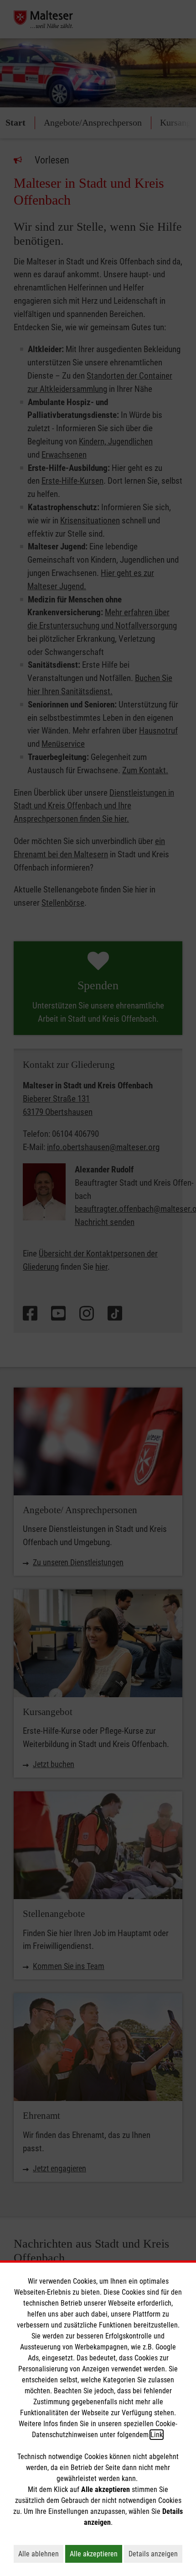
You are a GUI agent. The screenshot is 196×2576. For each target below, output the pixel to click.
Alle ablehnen (41, 2554)
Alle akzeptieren (96, 2554)
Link (157, 2435)
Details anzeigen (155, 2554)
